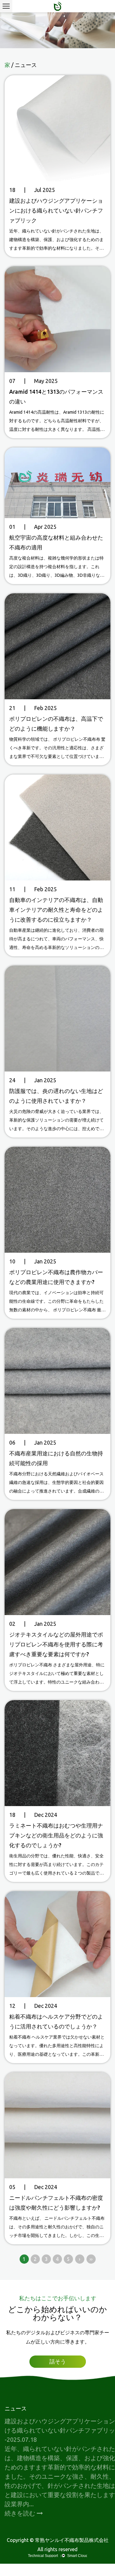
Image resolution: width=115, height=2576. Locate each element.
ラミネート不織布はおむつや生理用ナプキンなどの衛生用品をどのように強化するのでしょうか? (56, 1835)
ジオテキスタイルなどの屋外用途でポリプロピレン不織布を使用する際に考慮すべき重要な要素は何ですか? (56, 1644)
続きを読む (21, 2513)
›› (91, 2259)
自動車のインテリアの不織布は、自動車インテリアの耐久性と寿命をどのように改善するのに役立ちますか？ (56, 910)
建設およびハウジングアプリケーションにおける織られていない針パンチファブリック (56, 210)
